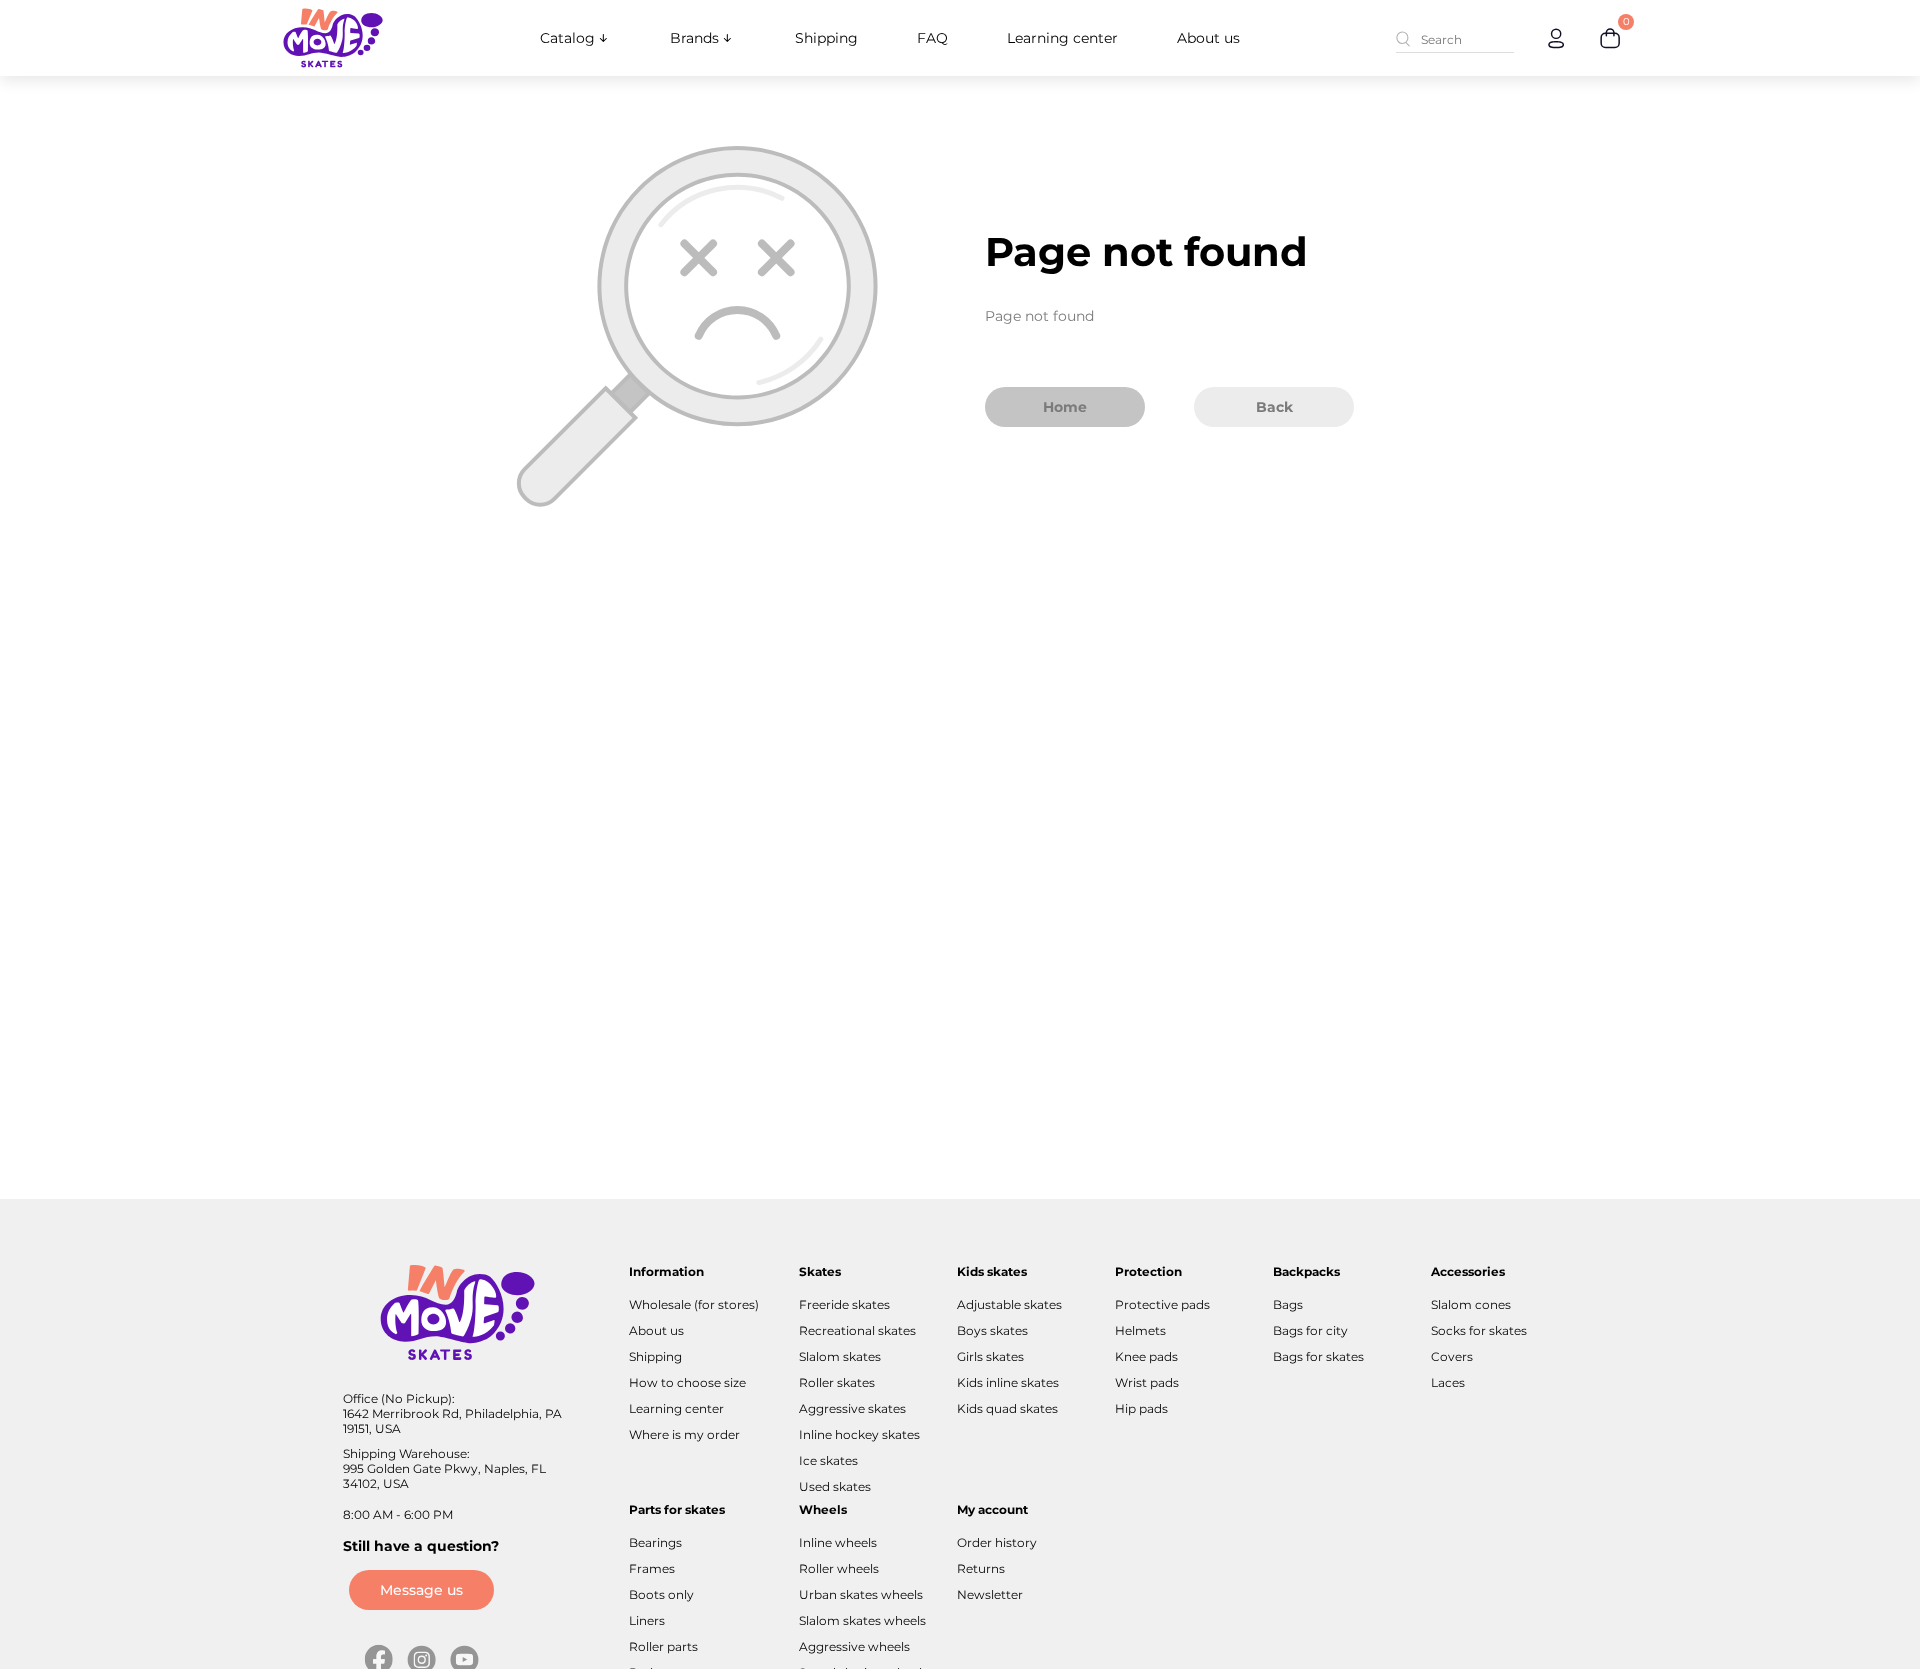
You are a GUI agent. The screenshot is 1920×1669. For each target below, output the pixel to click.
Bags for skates (1318, 1356)
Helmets (1140, 1330)
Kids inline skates (1008, 1382)
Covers (1452, 1356)
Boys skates (992, 1330)
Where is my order (684, 1434)
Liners (647, 1620)
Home (1065, 407)
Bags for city (1310, 1330)
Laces (1448, 1382)
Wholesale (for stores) (694, 1304)
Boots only (661, 1594)
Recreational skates (857, 1330)
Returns (981, 1568)
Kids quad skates (1007, 1408)
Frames (652, 1568)
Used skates (835, 1486)
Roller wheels (839, 1568)
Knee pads (1146, 1356)
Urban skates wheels (861, 1594)
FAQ (932, 38)
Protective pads (1162, 1304)
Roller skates (837, 1382)
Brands (694, 38)
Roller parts (663, 1646)
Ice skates (828, 1460)
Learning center (1062, 38)
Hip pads (1141, 1408)
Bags (1288, 1304)
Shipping (826, 38)
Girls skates (990, 1356)
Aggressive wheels (854, 1646)
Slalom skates (840, 1356)
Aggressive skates (852, 1408)
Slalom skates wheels (862, 1620)
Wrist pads (1147, 1382)
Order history (997, 1542)
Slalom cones (1471, 1304)
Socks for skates (1479, 1330)
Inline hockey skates (859, 1434)
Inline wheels (838, 1542)
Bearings (655, 1542)
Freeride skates (844, 1304)
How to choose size (687, 1382)
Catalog (567, 38)
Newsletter (990, 1594)
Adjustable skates (1009, 1304)
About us (1208, 38)
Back (1274, 407)
